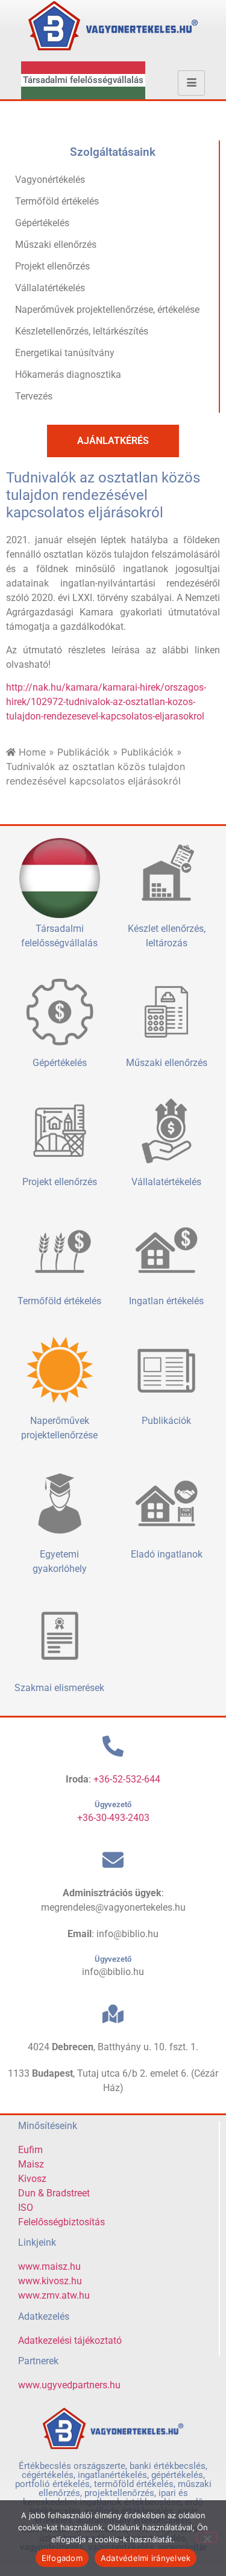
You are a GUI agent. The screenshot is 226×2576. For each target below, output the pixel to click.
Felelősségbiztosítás (61, 2222)
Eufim (30, 2150)
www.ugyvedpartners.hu (69, 2385)
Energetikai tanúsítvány (65, 353)
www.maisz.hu (49, 2266)
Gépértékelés (42, 223)
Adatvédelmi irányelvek (146, 2558)
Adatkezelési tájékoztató (70, 2340)
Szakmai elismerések (59, 1688)
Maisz (31, 2164)
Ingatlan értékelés (166, 1301)
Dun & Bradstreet (54, 2193)
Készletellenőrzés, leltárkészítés (82, 331)
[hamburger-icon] (191, 83)
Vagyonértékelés (50, 180)
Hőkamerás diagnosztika (68, 374)
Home (32, 752)
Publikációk (83, 752)
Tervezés (34, 396)
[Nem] (207, 2537)
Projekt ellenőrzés (52, 266)
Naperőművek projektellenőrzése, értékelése (107, 310)
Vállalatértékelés (50, 288)
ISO (26, 2208)
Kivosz (32, 2179)
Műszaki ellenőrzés (56, 245)
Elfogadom (62, 2558)
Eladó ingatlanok (167, 1554)
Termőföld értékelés (57, 201)
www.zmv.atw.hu (54, 2295)
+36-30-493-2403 (113, 1818)
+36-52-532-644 (127, 1779)
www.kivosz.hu (50, 2281)
